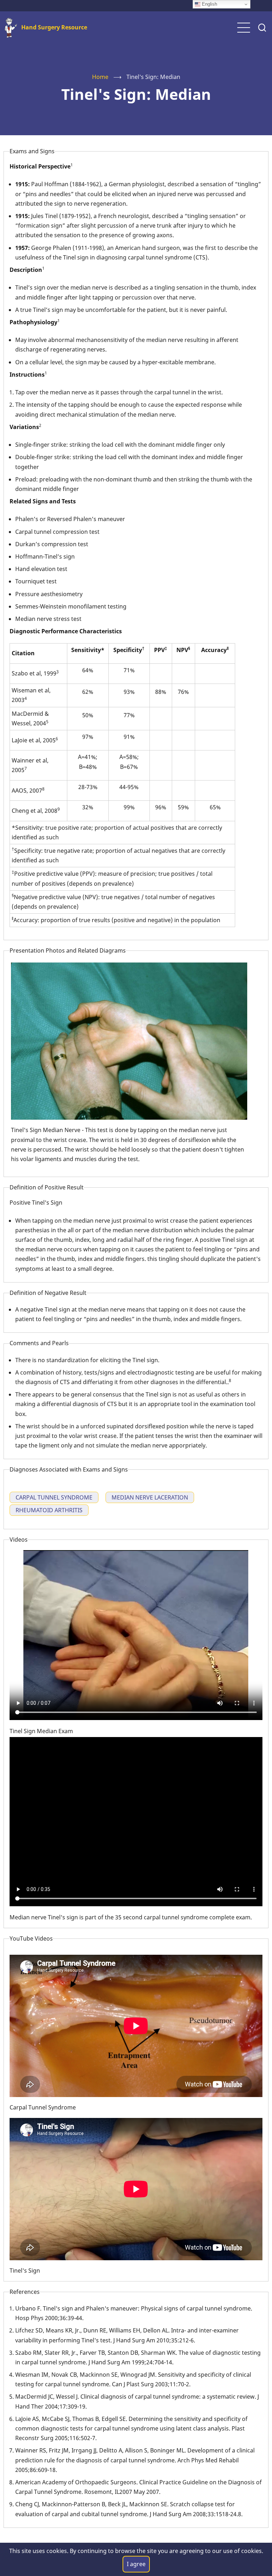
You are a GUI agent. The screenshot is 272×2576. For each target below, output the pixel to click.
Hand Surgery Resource (54, 27)
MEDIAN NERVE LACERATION (150, 1497)
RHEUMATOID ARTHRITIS (49, 1510)
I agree (136, 2564)
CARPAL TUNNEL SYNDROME (54, 1497)
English (209, 4)
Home (100, 77)
